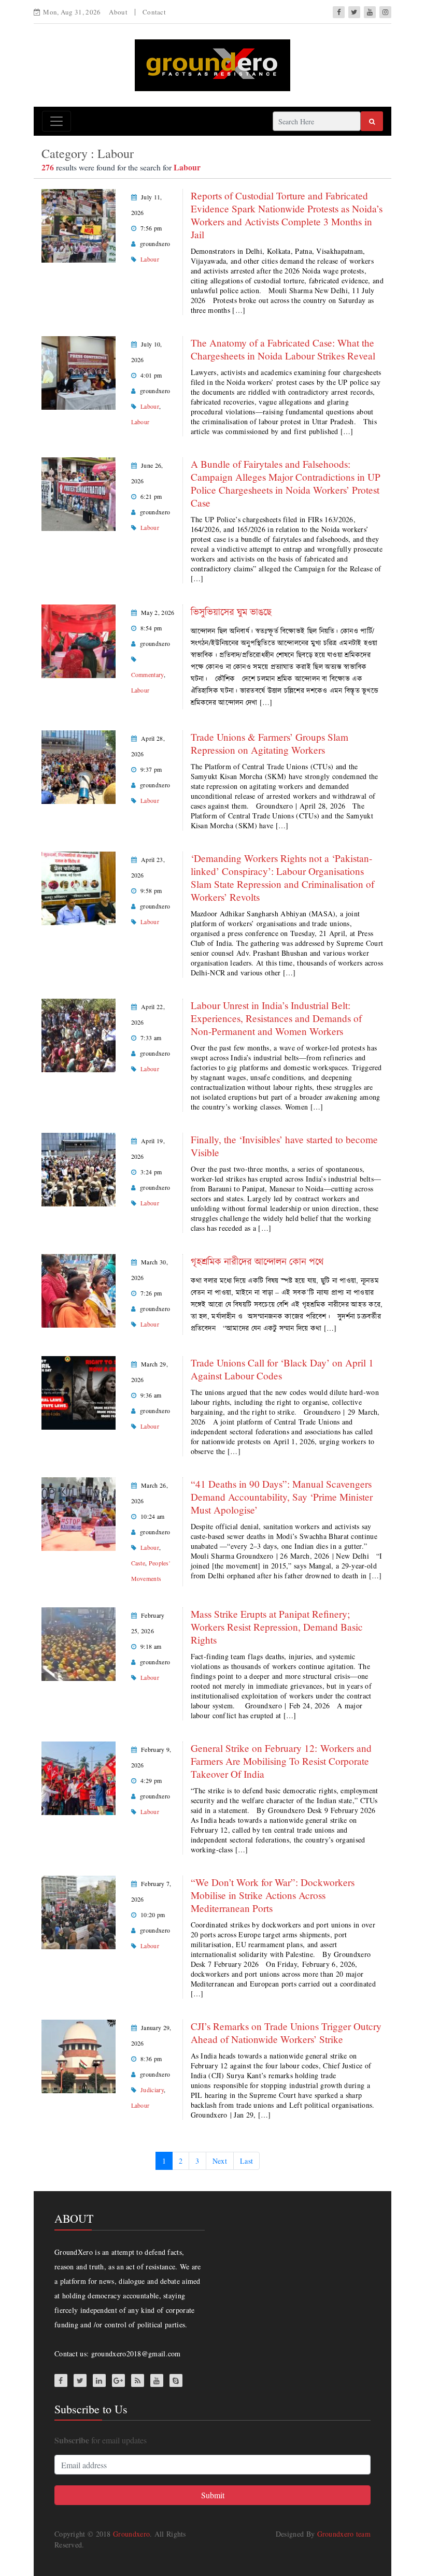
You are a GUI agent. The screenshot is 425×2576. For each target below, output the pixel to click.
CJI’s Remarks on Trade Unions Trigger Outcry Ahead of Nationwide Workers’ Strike (286, 2033)
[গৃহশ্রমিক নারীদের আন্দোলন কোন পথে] (79, 1290)
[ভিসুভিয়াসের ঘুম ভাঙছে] (79, 640)
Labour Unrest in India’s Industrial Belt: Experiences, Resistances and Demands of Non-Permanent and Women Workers (276, 1018)
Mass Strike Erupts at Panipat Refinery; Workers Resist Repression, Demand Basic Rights (277, 1627)
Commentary (147, 674)
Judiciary (152, 2090)
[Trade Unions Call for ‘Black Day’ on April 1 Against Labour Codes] (79, 1392)
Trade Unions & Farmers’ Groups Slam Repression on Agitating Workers (270, 743)
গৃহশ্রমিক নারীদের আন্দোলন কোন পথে (257, 1261)
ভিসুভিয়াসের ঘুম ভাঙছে (233, 611)
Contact (154, 12)
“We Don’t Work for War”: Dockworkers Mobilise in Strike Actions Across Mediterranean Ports (273, 1895)
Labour (150, 259)
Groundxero (131, 2534)
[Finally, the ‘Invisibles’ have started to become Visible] (79, 1168)
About (118, 12)
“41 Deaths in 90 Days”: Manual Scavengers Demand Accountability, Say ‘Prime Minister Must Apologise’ (282, 1497)
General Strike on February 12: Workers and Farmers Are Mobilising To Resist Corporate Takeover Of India (281, 1761)
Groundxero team (344, 2534)
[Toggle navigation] (56, 121)
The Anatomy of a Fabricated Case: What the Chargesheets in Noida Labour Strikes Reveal (283, 349)
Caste (138, 1563)
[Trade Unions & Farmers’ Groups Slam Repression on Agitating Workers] (79, 766)
